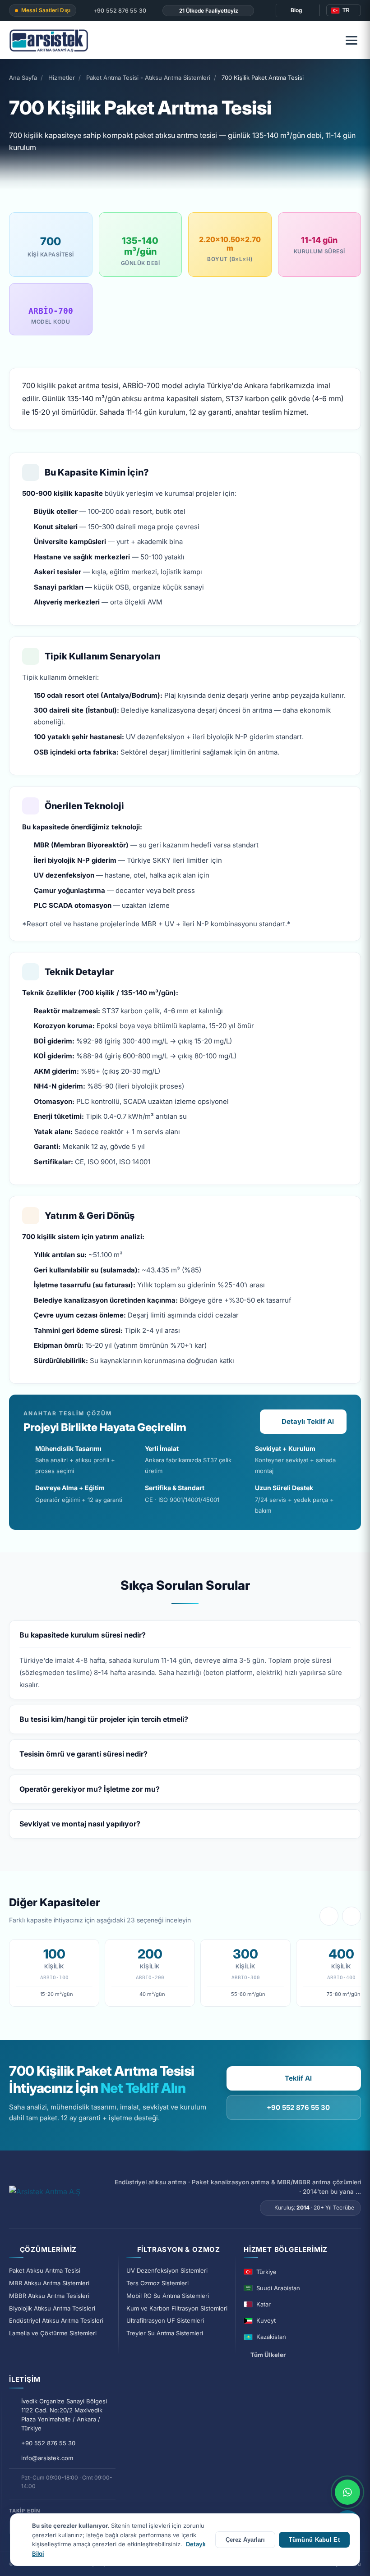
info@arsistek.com (47, 2458)
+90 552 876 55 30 (119, 11)
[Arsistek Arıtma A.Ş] (45, 2196)
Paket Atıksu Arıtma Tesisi (45, 2270)
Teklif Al (298, 2078)
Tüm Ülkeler (268, 2355)
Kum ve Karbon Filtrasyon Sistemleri (177, 2308)
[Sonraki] (351, 1916)
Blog (296, 10)
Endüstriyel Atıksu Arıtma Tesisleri (56, 2320)
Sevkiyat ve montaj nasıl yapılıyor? (80, 1824)
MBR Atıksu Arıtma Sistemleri (49, 2283)
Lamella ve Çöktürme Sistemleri (53, 2333)
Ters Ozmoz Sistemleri (157, 2283)
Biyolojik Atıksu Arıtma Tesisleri (52, 2308)
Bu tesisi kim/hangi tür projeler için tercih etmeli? (104, 1719)
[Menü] (351, 40)
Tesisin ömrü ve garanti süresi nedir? (83, 1754)
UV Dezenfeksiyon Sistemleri (167, 2270)
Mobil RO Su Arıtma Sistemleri (168, 2296)
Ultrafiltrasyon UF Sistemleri (165, 2320)
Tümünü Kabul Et (314, 2540)
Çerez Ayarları (245, 2540)
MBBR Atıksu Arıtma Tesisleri (49, 2296)
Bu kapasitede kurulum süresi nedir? (83, 1635)
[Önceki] (329, 1916)
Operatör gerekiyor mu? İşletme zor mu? (90, 1789)
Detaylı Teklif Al (308, 1421)
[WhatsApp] (347, 2492)
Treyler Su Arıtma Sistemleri (165, 2333)
